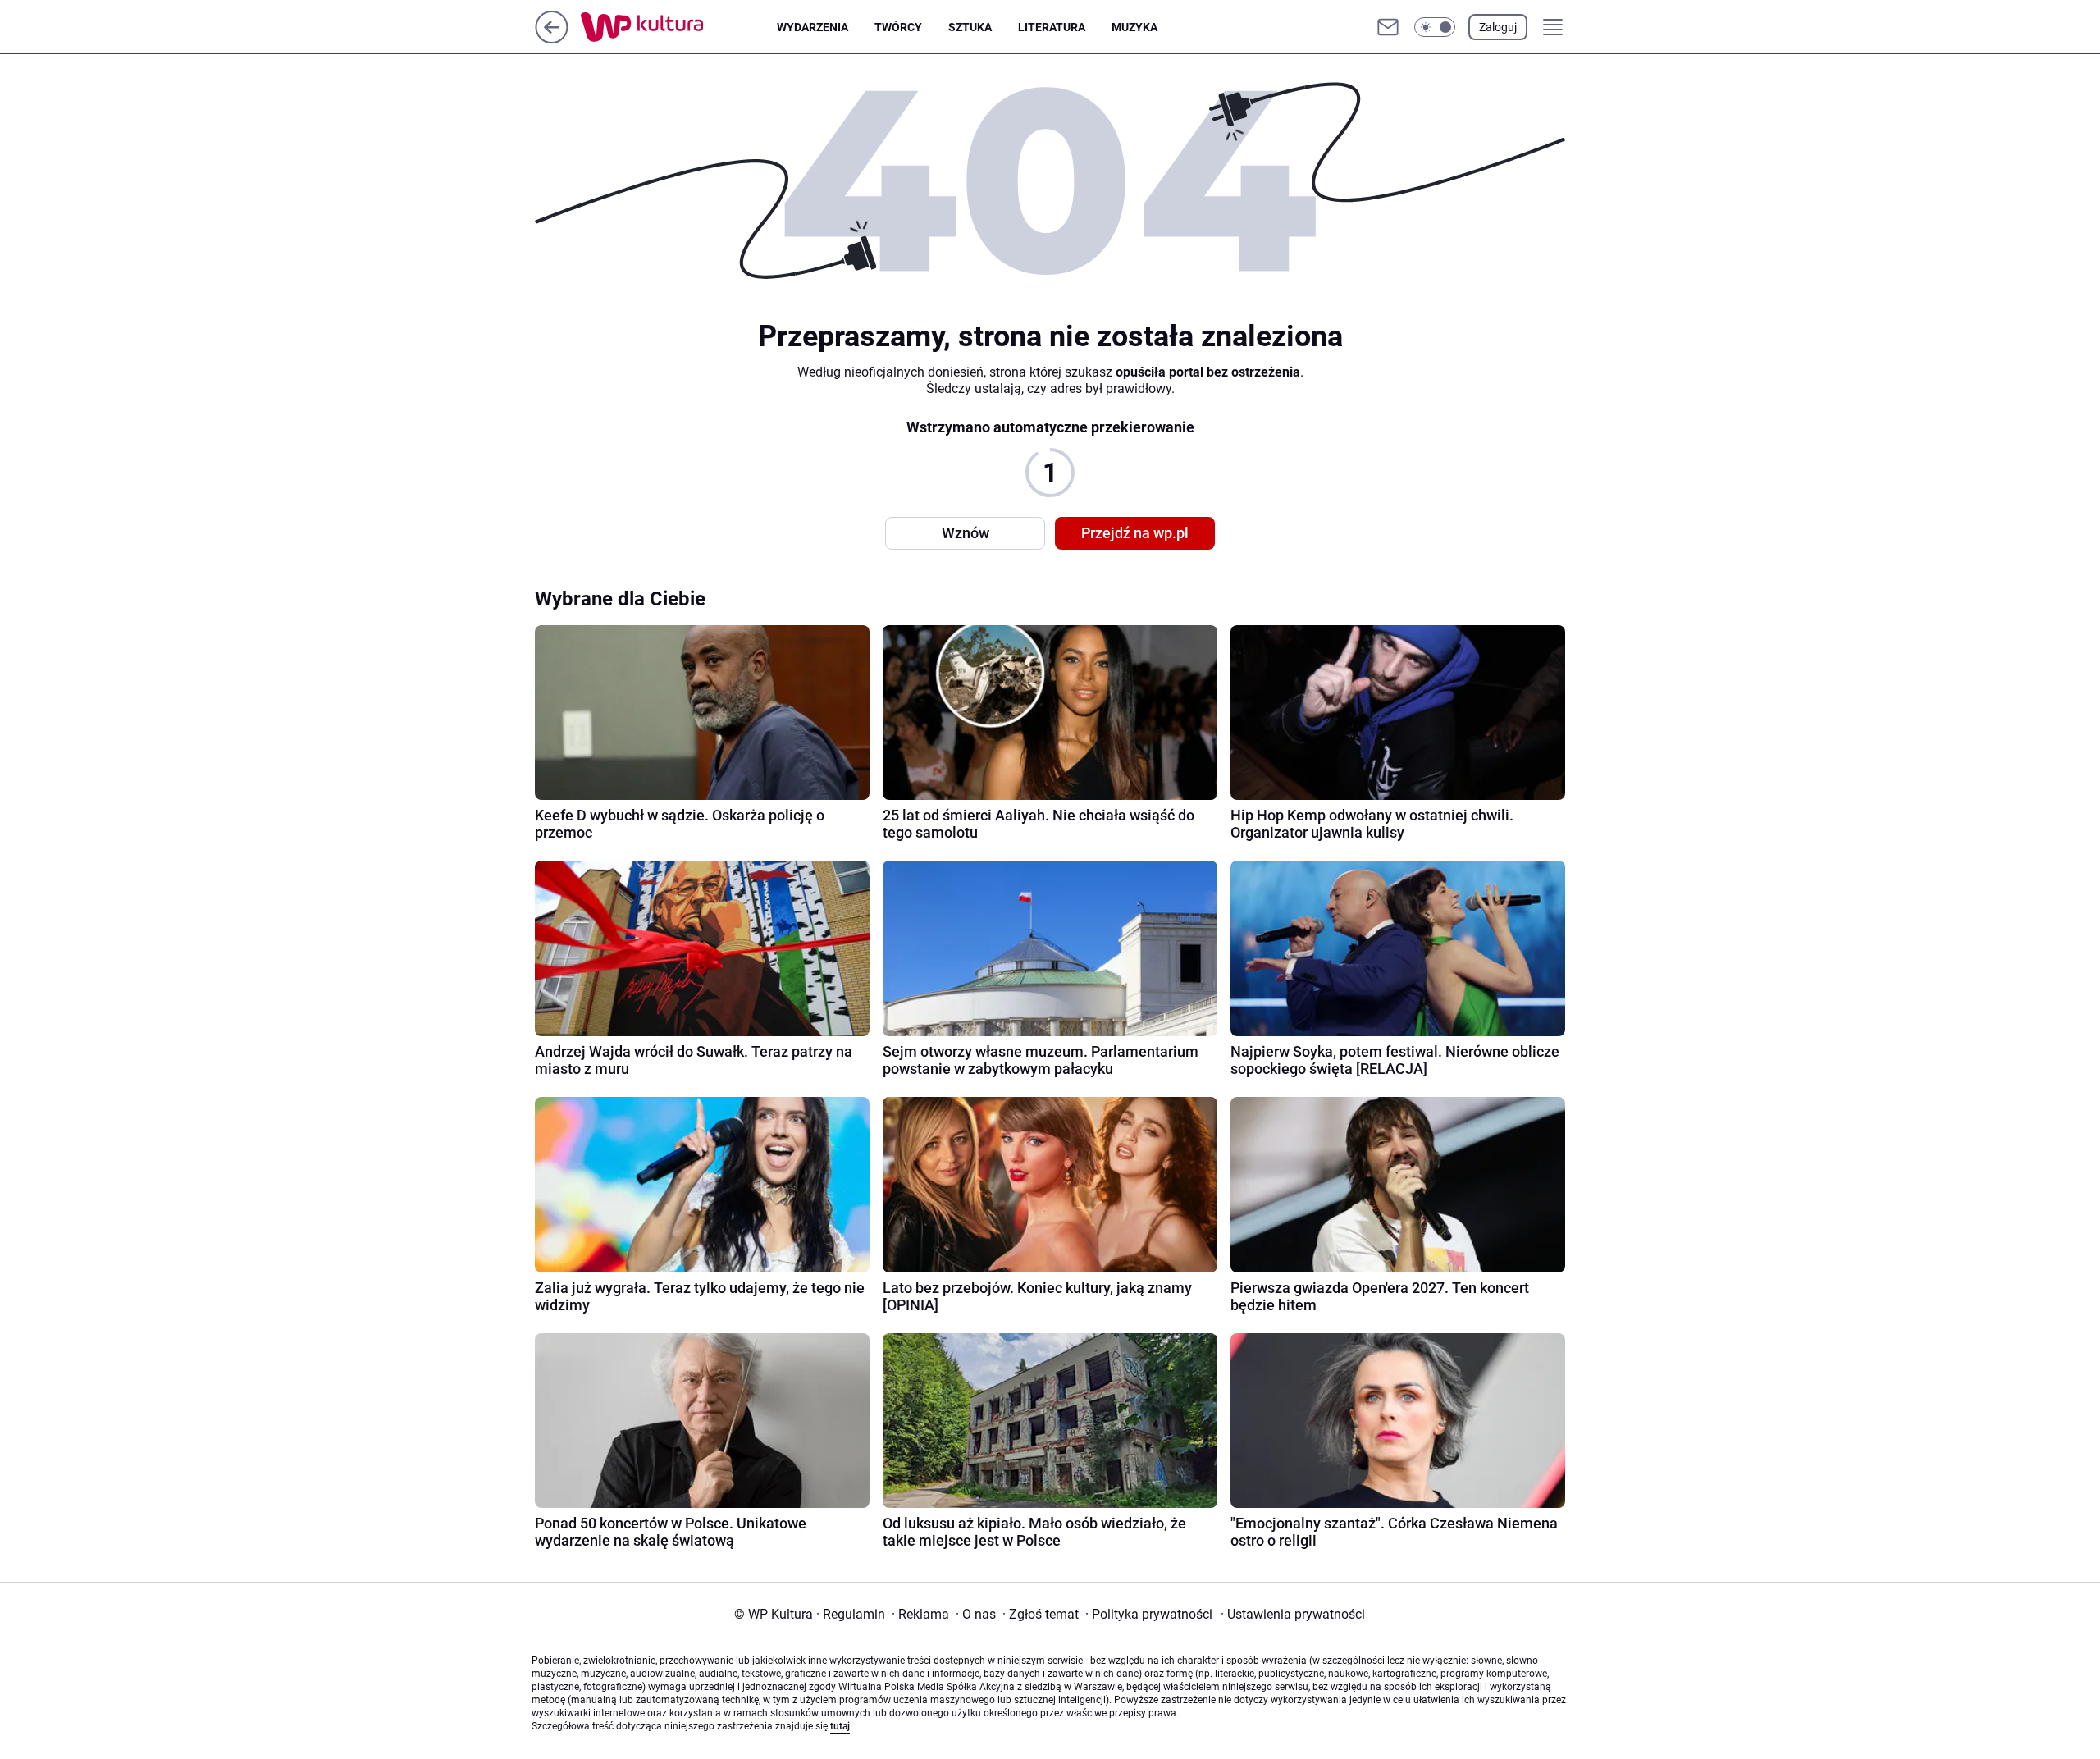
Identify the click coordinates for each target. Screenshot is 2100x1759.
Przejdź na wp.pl (1135, 533)
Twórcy (898, 27)
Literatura (1052, 27)
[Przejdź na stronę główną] (552, 39)
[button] (1435, 27)
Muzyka (1134, 27)
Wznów (966, 533)
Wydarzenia (813, 27)
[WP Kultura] (679, 27)
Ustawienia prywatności (1293, 1614)
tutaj (840, 1726)
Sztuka (970, 27)
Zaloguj (1498, 27)
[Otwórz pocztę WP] (1388, 27)
